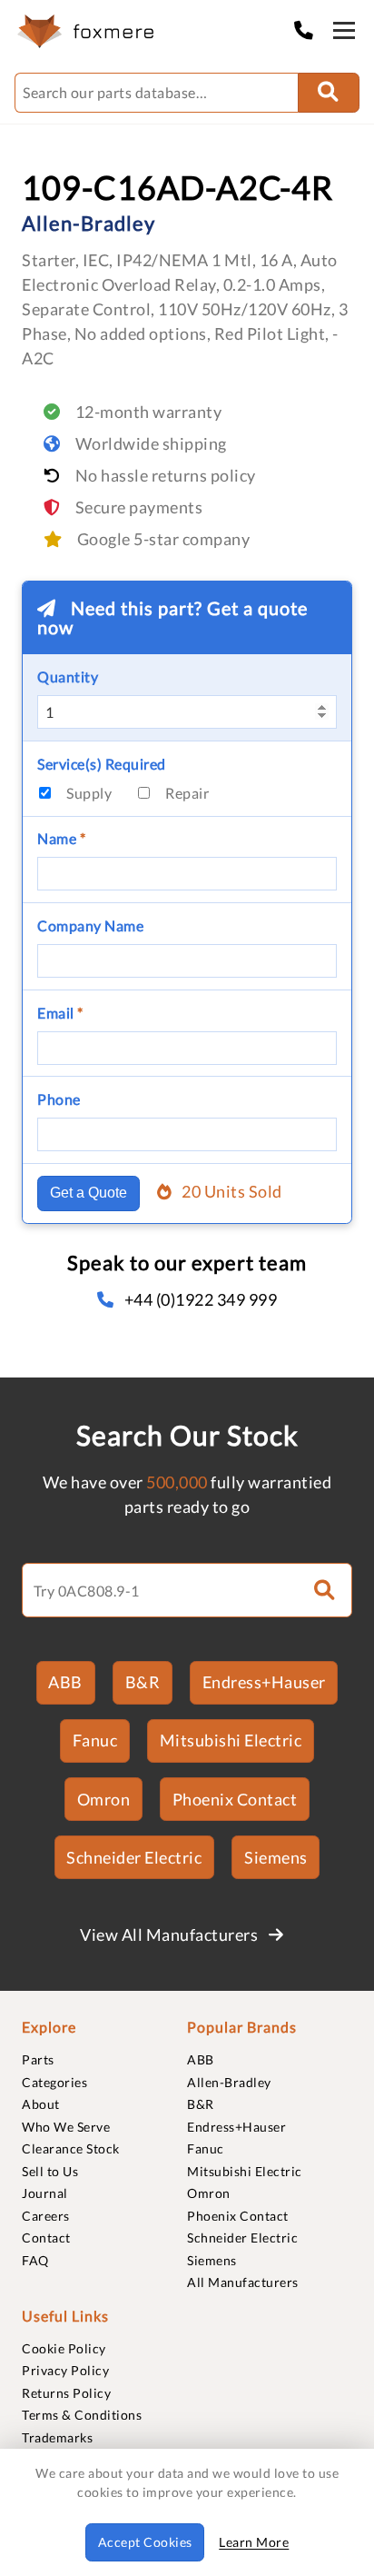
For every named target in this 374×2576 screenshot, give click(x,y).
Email (60, 1013)
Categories (54, 2082)
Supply (89, 793)
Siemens (276, 1857)
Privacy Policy (65, 2370)
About (41, 2104)
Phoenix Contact (235, 1799)
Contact (46, 2238)
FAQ (35, 2260)
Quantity (68, 676)
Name (61, 838)
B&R (143, 1682)
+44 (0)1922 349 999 (201, 1299)
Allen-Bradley (229, 2082)
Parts (38, 2059)
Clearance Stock (71, 2148)
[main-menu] (344, 34)
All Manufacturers (243, 2282)
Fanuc (95, 1740)
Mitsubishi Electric (231, 1740)
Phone (59, 1099)
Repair (187, 793)
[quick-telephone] (309, 30)
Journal (45, 2193)
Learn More (254, 2542)
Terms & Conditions (82, 2415)
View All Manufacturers (171, 1934)
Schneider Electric (134, 1857)
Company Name (90, 925)
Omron (104, 1799)
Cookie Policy (64, 2348)
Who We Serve (66, 2127)
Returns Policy (66, 2393)
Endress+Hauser (264, 1682)
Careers (46, 2216)
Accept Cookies (145, 2542)
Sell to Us (50, 2171)
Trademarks (57, 2437)
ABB (65, 1682)
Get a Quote (89, 1193)
